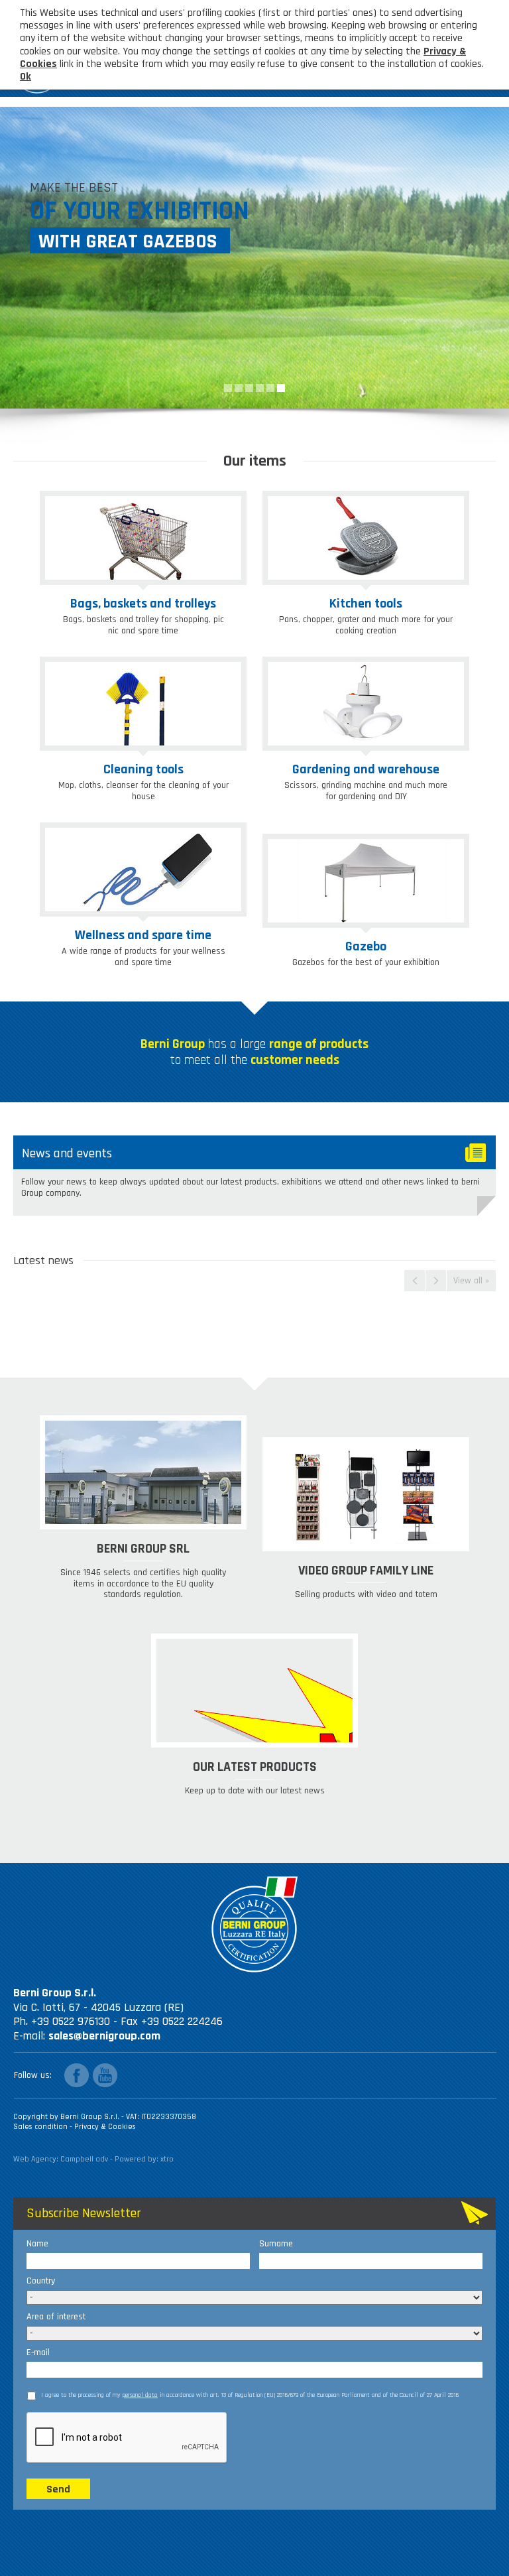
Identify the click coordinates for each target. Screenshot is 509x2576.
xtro (167, 2159)
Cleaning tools (143, 769)
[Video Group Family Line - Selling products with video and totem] (366, 1494)
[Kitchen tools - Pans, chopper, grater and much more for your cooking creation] (366, 538)
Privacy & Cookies (105, 2127)
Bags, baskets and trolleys (143, 604)
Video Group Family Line (366, 1571)
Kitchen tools (366, 604)
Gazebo (366, 946)
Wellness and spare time (143, 935)
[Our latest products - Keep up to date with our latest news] (254, 1691)
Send (58, 2489)
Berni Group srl (143, 1549)
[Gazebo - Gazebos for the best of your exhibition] (366, 881)
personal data (140, 2395)
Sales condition (41, 2127)
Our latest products (255, 1767)
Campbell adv (84, 2159)
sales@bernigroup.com (104, 2036)
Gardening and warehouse (366, 769)
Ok (26, 77)
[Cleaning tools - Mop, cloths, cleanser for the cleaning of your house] (143, 704)
